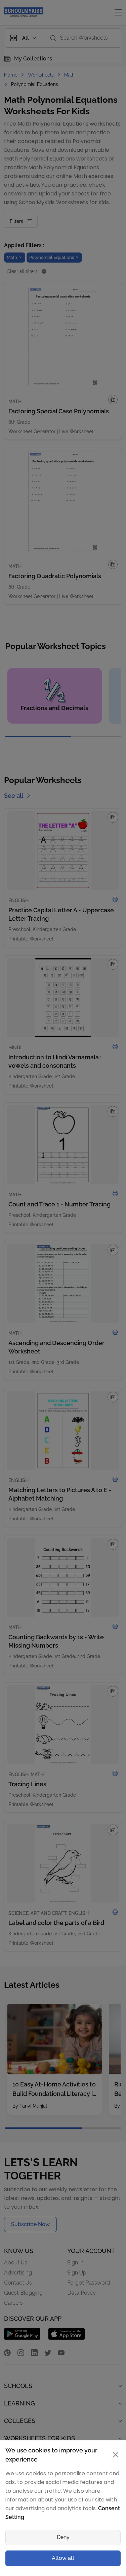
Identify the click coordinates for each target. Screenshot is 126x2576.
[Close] (114, 1154)
